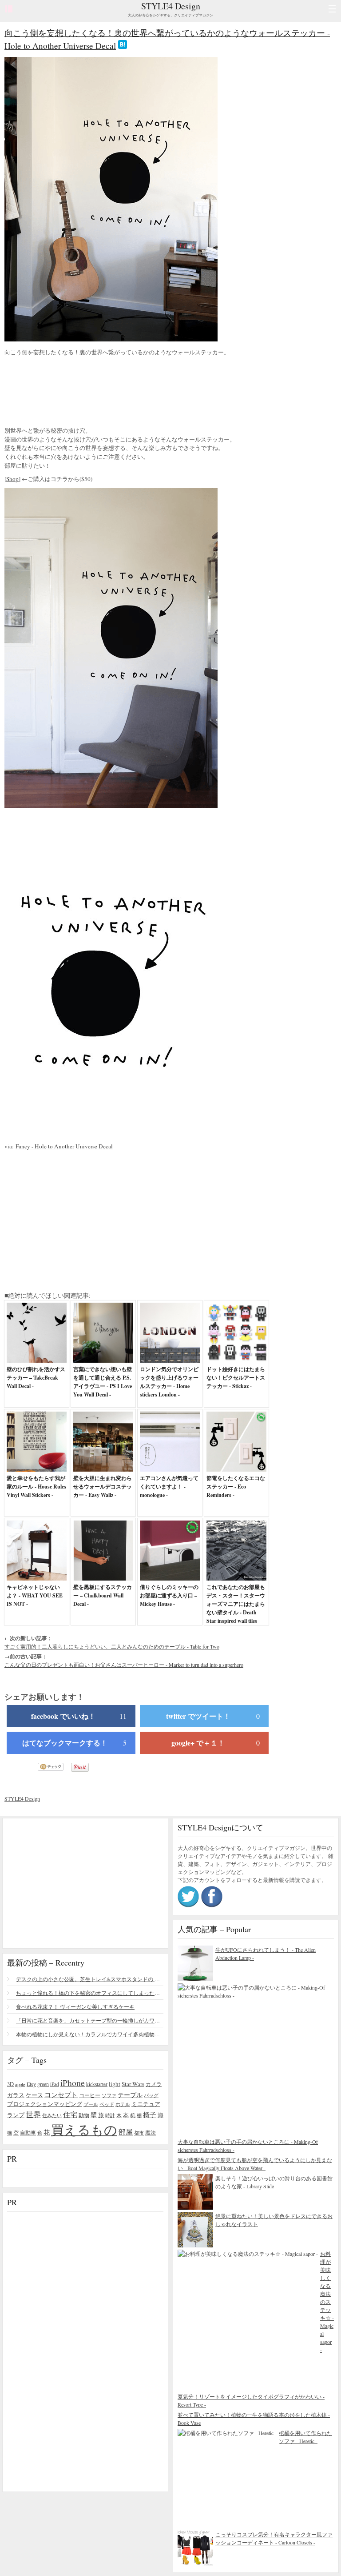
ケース (34, 2095)
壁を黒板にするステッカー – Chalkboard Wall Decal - (103, 1595)
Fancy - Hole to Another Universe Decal (64, 1146)
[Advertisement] (75, 393)
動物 (84, 2115)
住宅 (70, 2115)
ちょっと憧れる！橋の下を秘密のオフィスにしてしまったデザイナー (90, 1993)
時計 (110, 2115)
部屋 (126, 2132)
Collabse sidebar (9, 9)
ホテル (123, 2104)
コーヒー (90, 2095)
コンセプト (61, 2095)
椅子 (150, 2115)
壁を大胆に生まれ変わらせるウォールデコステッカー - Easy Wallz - (103, 1487)
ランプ (16, 2115)
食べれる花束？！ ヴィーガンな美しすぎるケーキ (75, 2006)
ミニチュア (146, 2104)
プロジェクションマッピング (45, 2104)
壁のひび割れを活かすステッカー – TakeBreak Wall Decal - (36, 1378)
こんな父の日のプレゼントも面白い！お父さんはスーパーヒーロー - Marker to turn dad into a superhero (124, 1665)
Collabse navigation (332, 9)
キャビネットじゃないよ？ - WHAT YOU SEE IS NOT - (35, 1595)
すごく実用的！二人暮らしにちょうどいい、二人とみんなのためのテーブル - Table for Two (112, 1646)
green (43, 2084)
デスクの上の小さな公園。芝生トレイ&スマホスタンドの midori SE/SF (90, 1979)
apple (20, 2084)
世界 (33, 2114)
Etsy (31, 2084)
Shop (12, 479)
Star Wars (133, 2084)
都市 (139, 2133)
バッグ (151, 2095)
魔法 (151, 2132)
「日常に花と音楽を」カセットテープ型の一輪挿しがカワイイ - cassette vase (90, 2020)
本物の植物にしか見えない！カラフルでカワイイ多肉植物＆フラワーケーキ (90, 2034)
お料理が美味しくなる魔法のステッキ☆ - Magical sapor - (327, 2302)
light (115, 2084)
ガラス (16, 2095)
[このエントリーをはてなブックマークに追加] (123, 46)
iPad (55, 2084)
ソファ (109, 2095)
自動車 (28, 2132)
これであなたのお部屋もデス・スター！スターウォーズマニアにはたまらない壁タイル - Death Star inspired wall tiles (236, 1604)
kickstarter (97, 2084)
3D (10, 2084)
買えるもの (84, 2129)
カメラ (154, 2084)
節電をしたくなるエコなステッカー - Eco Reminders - (236, 1487)
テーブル (130, 2095)
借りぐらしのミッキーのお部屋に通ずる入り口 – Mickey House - (169, 1595)
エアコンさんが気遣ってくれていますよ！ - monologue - (169, 1487)
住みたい (52, 2115)
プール (91, 2104)
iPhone (73, 2082)
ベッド (107, 2104)
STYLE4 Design (171, 6)
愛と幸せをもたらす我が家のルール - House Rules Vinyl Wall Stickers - (36, 1487)
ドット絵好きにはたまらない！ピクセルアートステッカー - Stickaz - (236, 1378)
